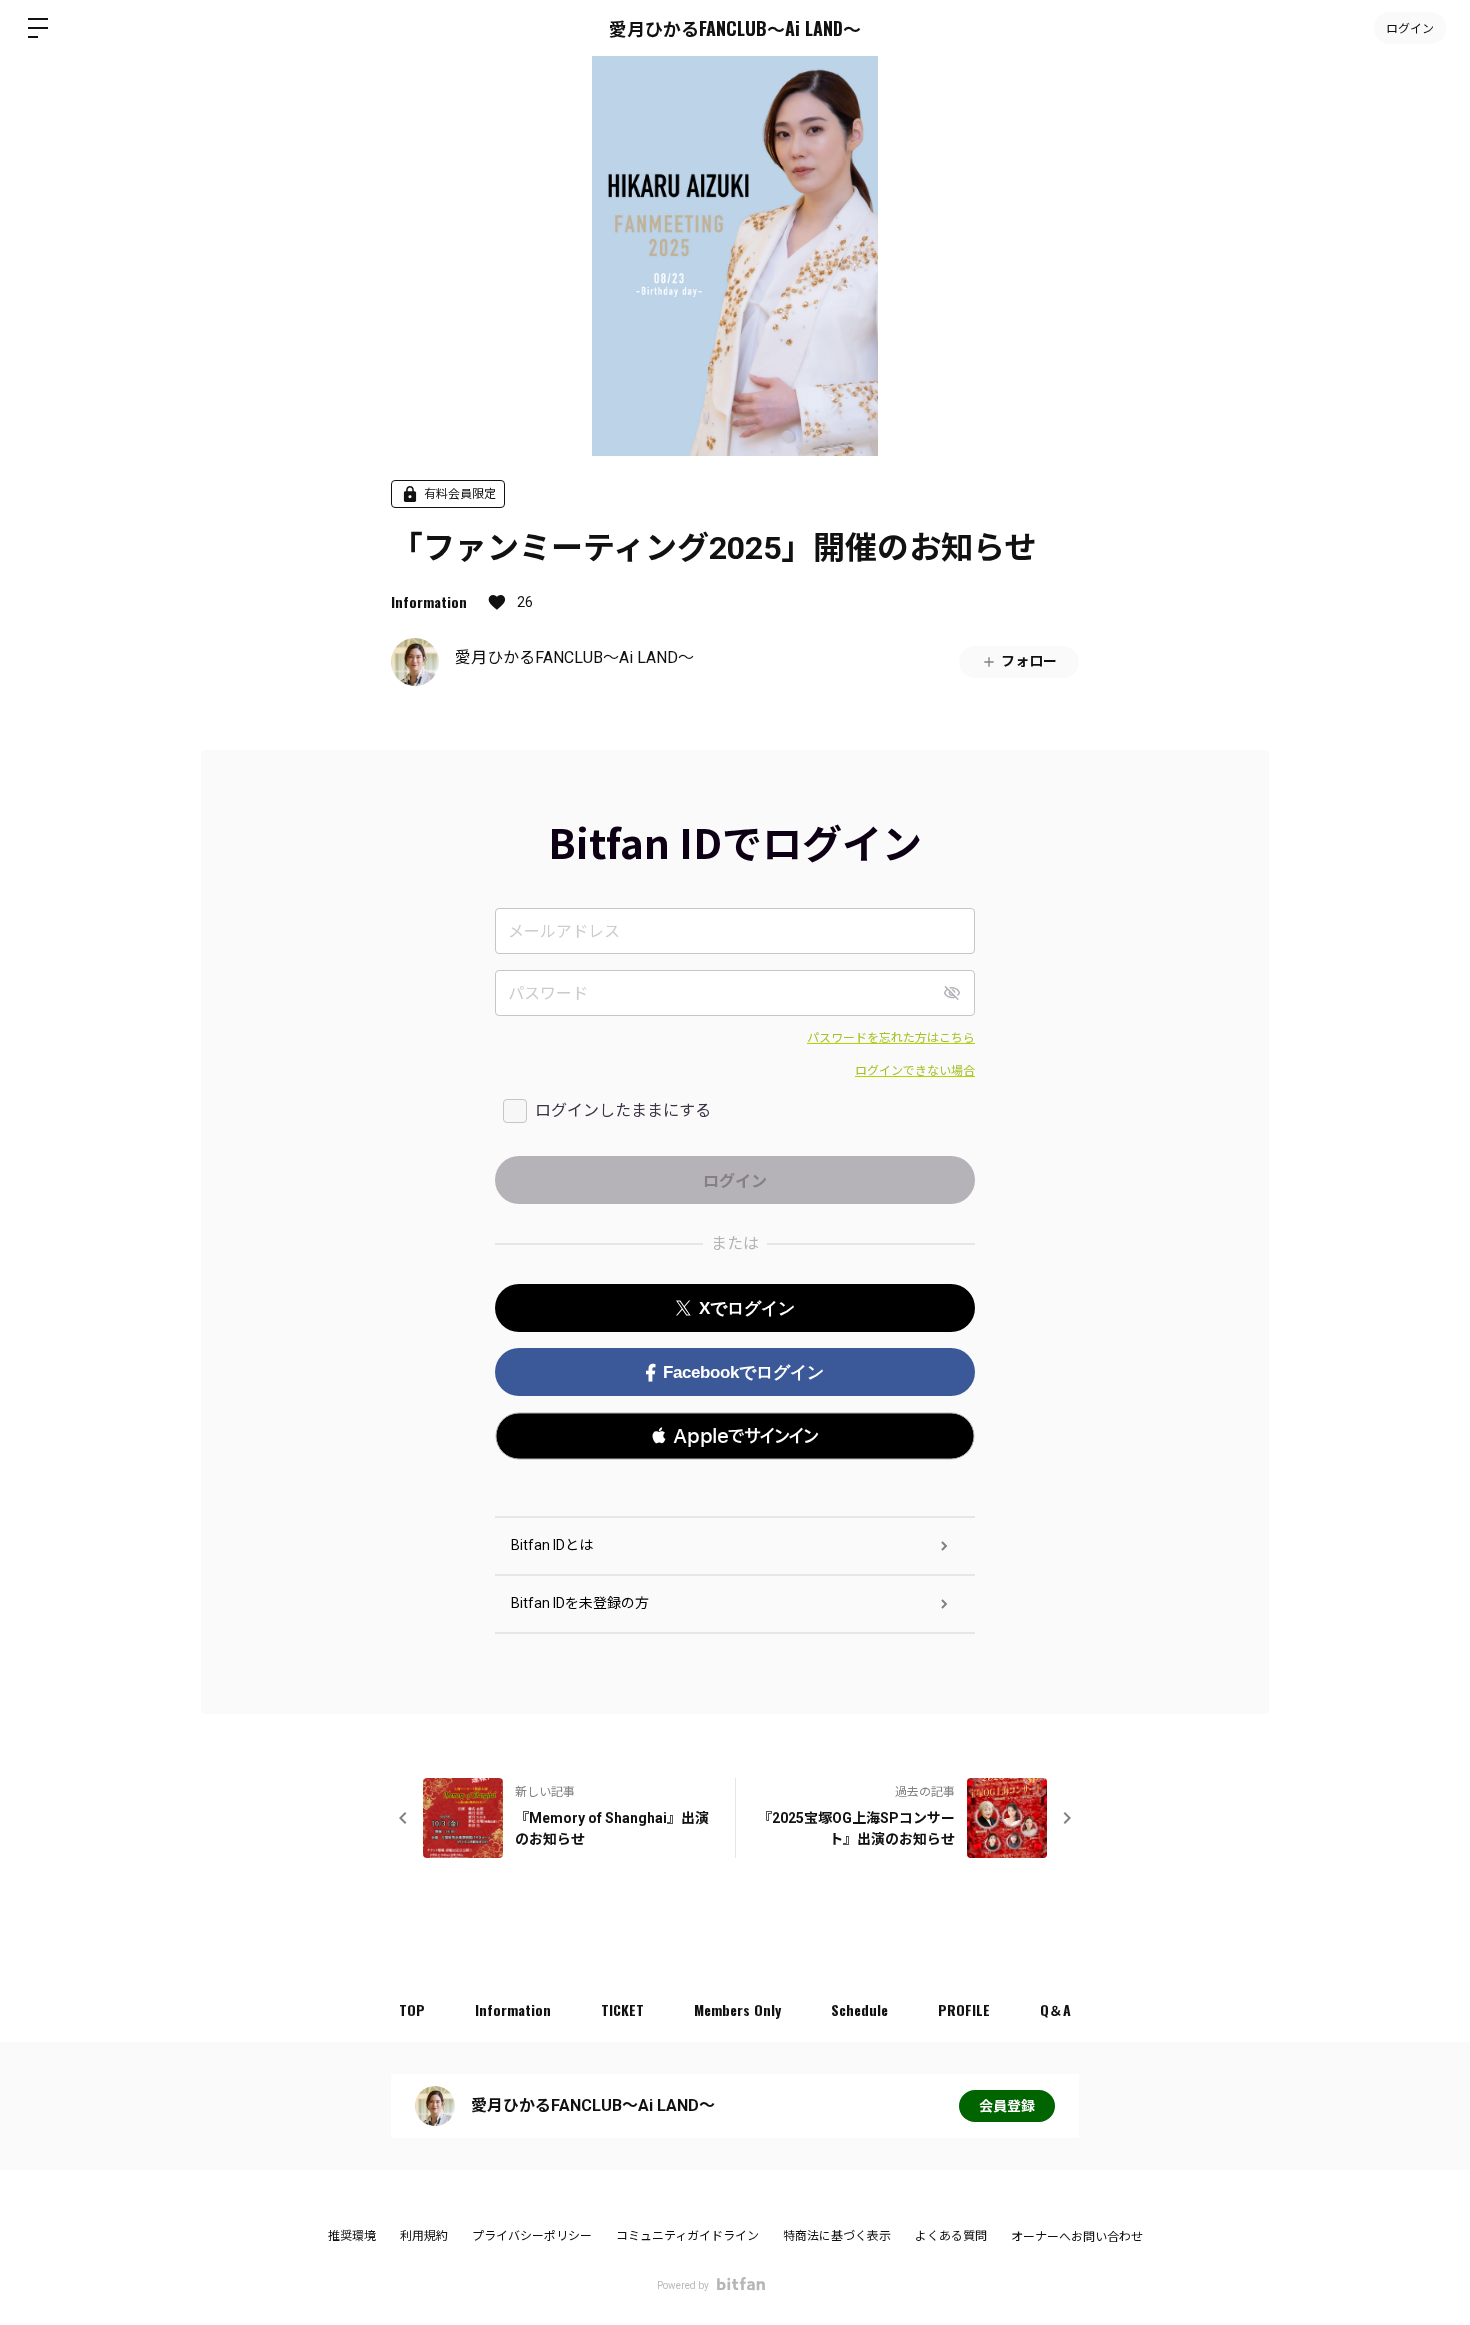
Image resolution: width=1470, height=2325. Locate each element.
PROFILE (964, 2009)
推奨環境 (352, 2236)
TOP (412, 2009)
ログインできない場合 (915, 1071)
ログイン (1410, 27)
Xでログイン (747, 1308)
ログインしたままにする (623, 1110)
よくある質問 (951, 2236)
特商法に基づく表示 (837, 2236)
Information (429, 601)
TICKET (622, 2009)
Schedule (859, 2009)
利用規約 (424, 2236)
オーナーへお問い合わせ (1077, 2237)
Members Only (737, 2009)
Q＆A (1055, 2009)
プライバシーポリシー (532, 2236)
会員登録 (1007, 2106)
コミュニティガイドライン (687, 2236)
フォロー (1029, 661)
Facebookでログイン (743, 1372)
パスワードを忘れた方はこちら (891, 1038)
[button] (735, 1436)
